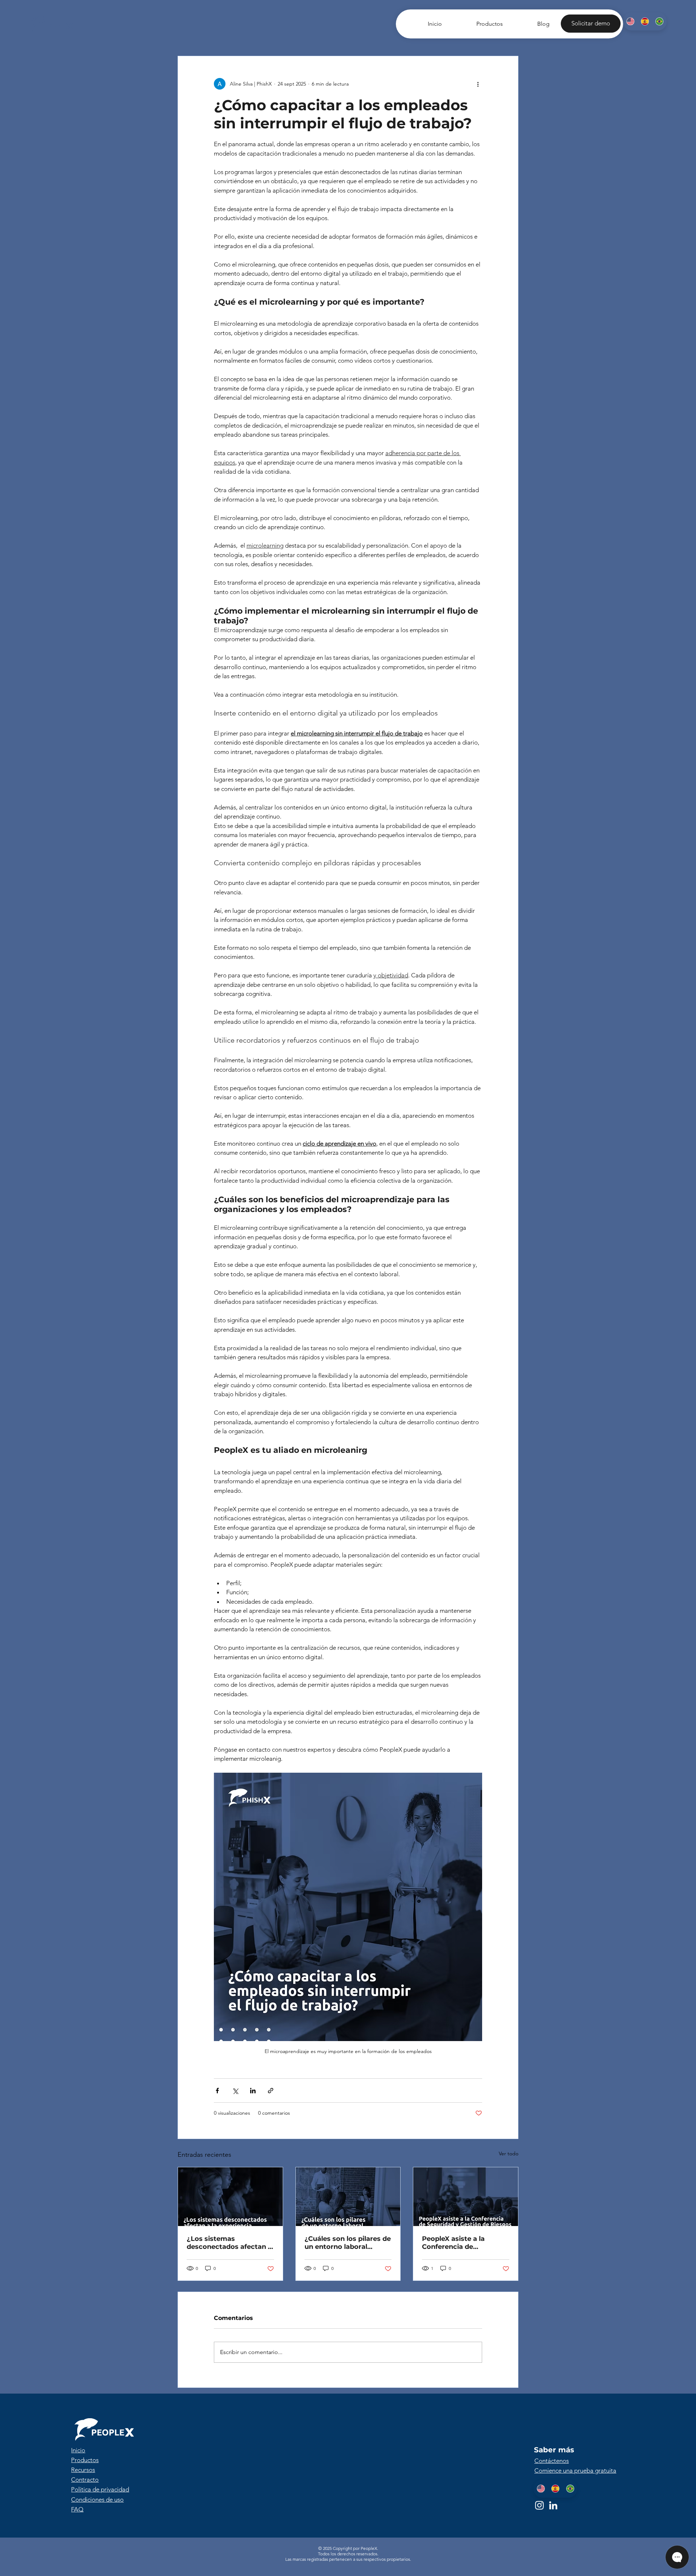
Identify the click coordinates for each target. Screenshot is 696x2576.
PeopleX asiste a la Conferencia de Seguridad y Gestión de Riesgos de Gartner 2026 (463, 2243)
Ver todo (509, 2153)
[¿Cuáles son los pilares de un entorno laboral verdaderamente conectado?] (348, 2197)
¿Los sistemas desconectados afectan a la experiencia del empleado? (229, 2243)
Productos (85, 2460)
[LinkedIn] (553, 2505)
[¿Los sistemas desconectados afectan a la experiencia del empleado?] (230, 2197)
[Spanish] (645, 21)
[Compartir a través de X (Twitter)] (235, 2091)
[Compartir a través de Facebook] (217, 2091)
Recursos (83, 2470)
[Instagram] (539, 2505)
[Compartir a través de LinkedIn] (253, 2091)
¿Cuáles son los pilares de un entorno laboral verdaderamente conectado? (348, 2243)
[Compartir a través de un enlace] (271, 2091)
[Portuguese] (659, 21)
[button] (591, 24)
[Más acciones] (478, 84)
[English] (630, 21)
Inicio (78, 2450)
